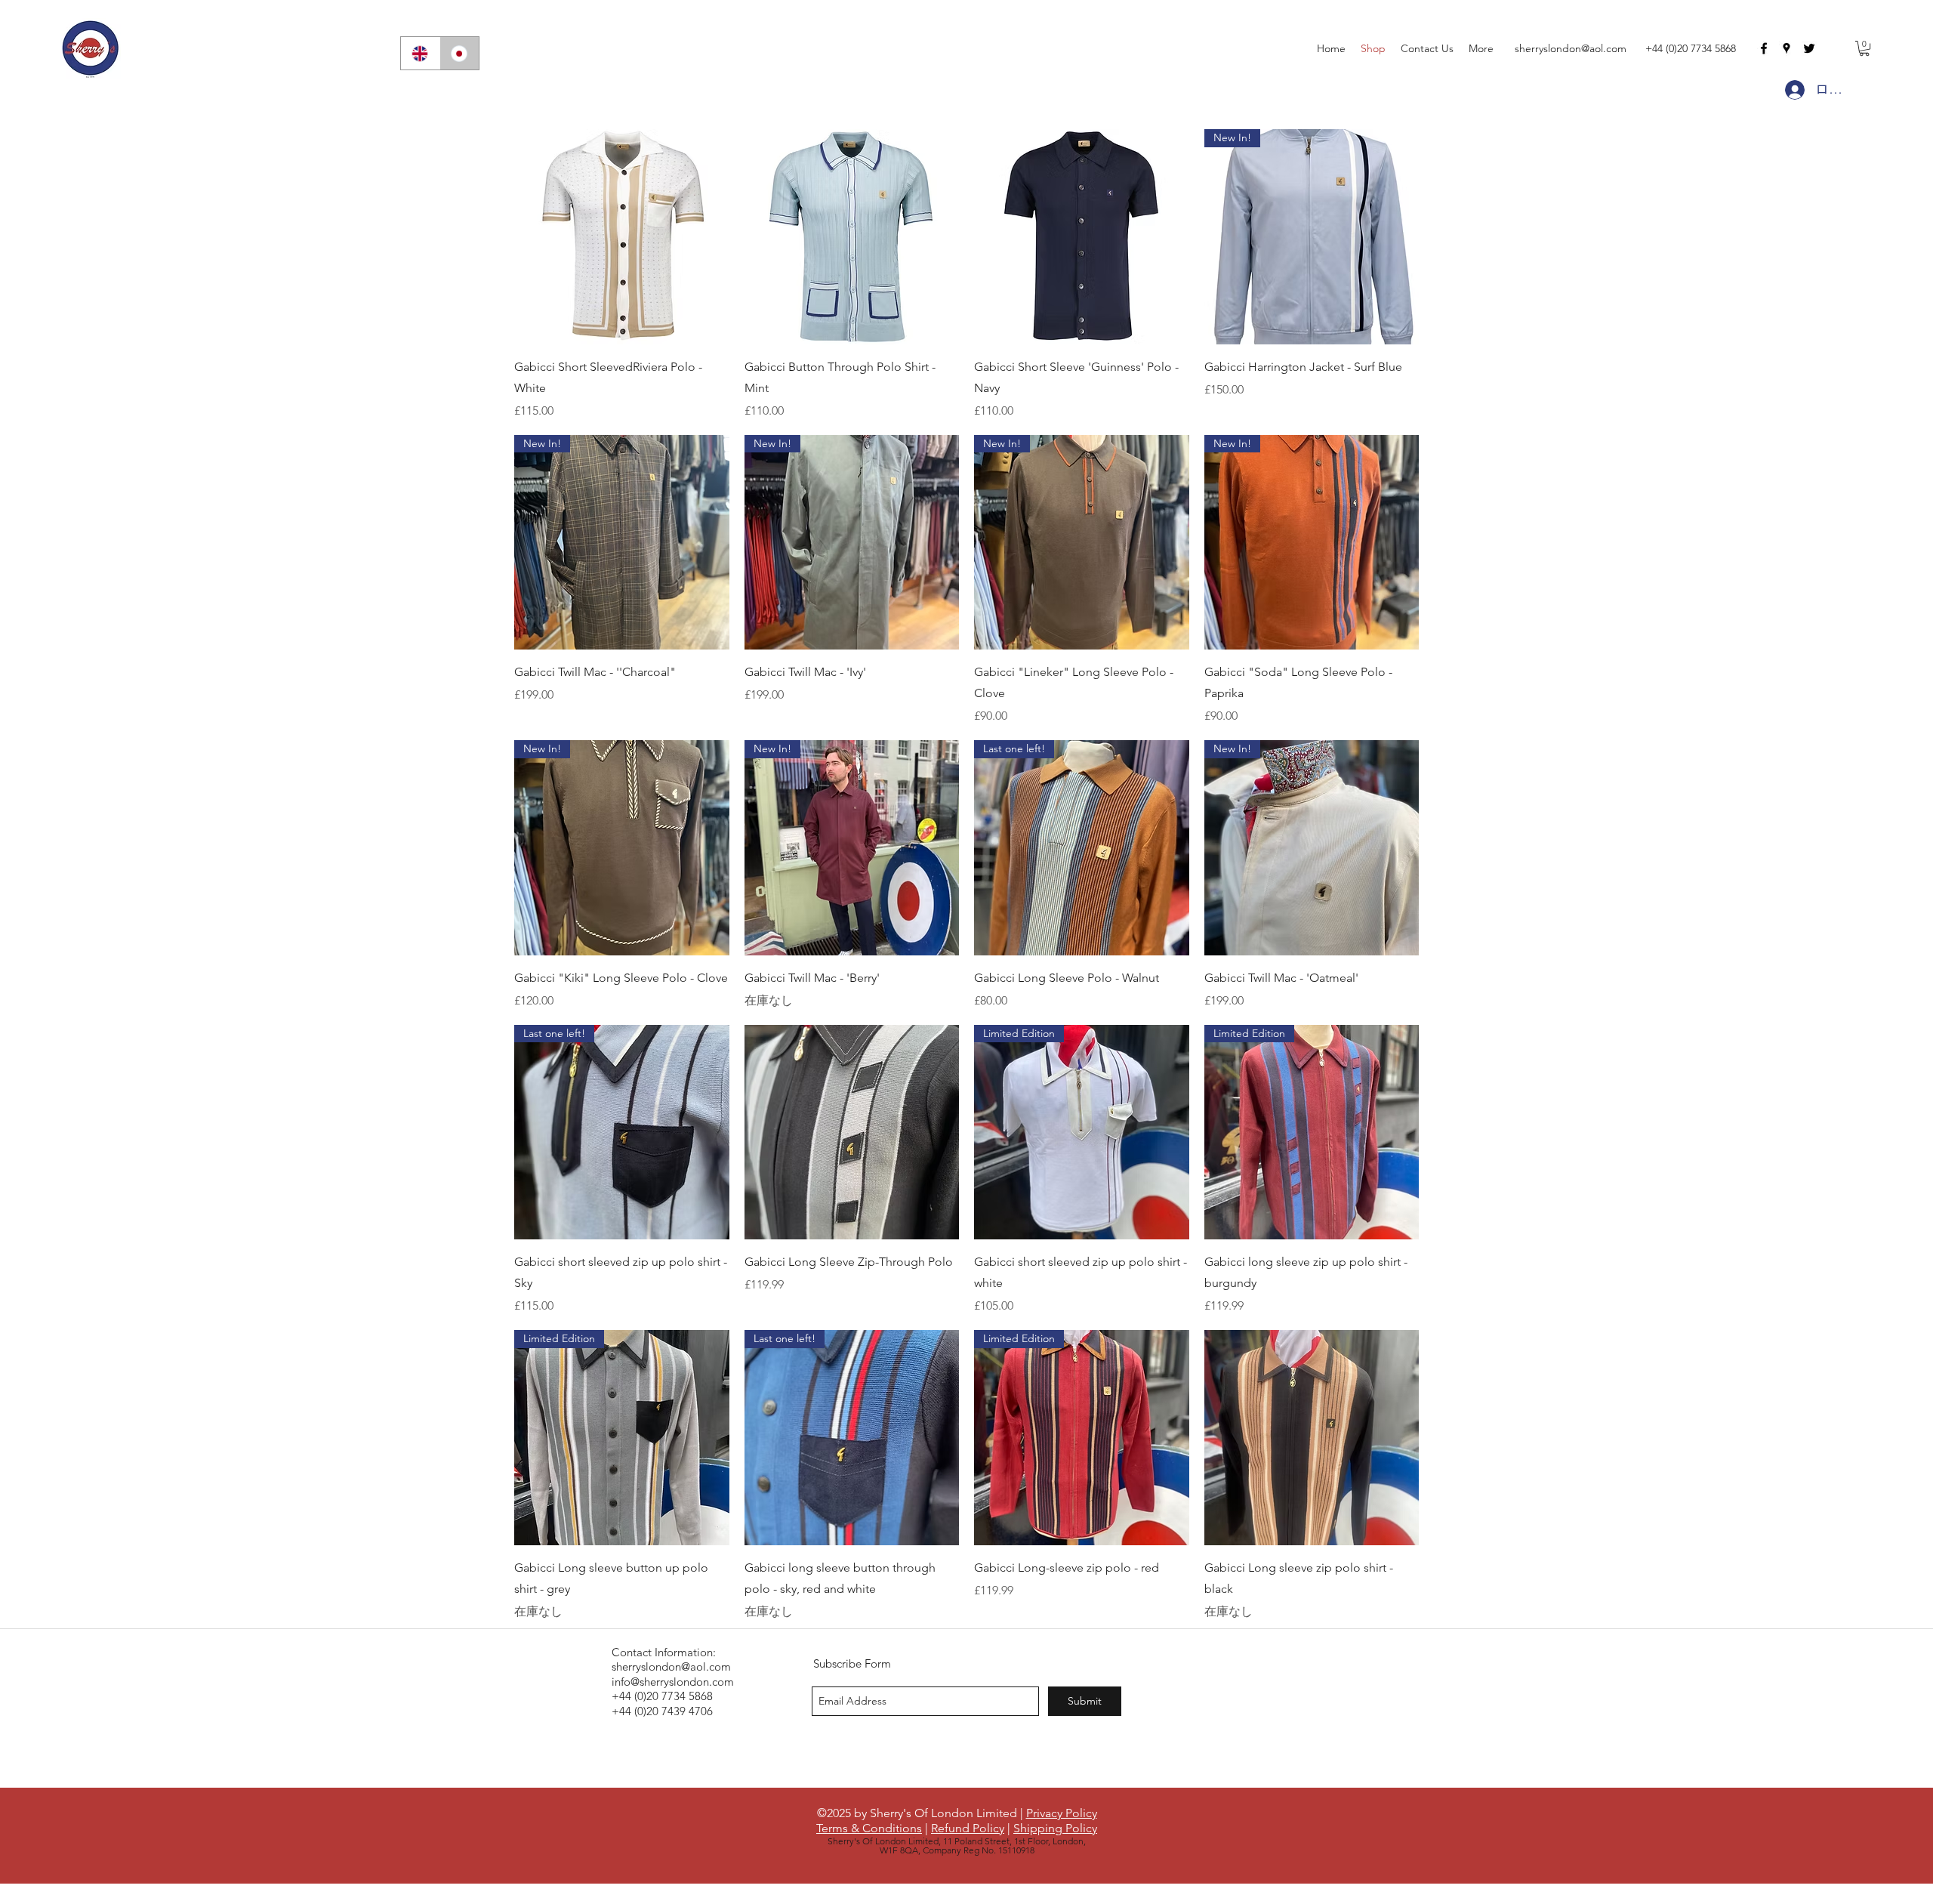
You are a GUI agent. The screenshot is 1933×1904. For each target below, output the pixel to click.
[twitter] (1809, 48)
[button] (1864, 48)
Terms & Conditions (869, 1828)
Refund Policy (968, 1828)
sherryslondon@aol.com (1571, 48)
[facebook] (1764, 48)
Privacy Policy (1062, 1813)
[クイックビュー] (622, 237)
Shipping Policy (1055, 1828)
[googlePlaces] (1787, 48)
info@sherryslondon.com (673, 1682)
